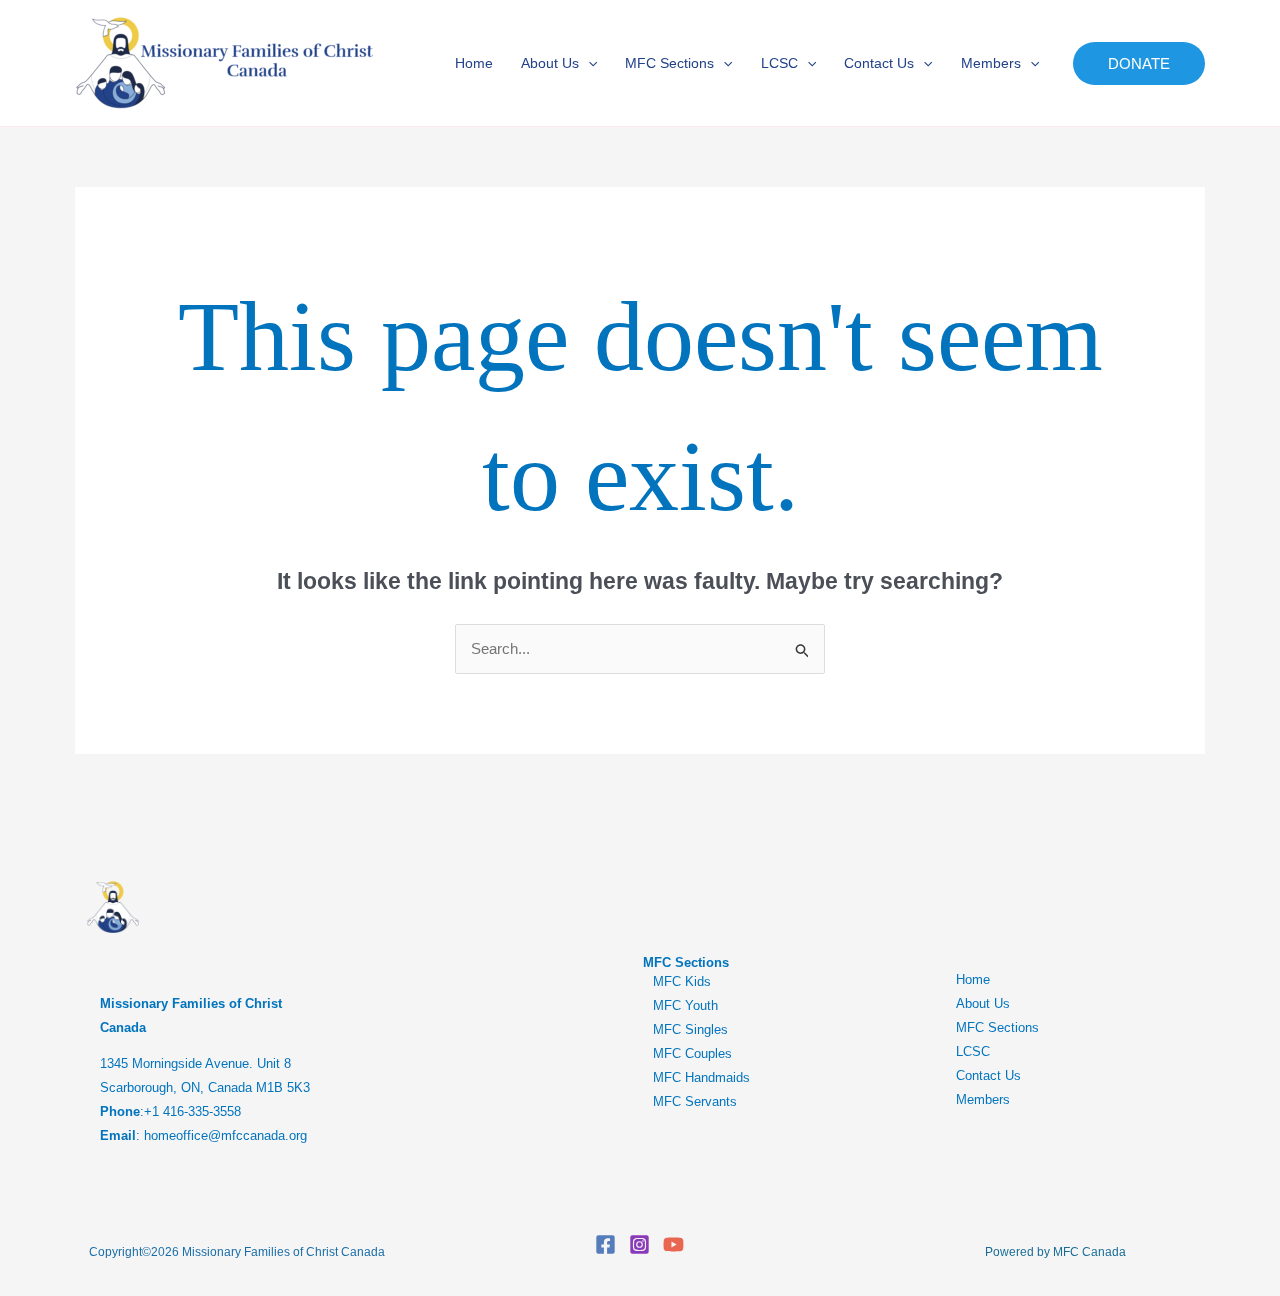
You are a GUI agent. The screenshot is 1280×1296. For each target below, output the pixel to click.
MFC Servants (695, 1101)
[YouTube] (673, 1244)
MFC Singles (690, 1029)
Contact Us (879, 63)
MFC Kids (682, 981)
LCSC (779, 63)
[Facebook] (605, 1244)
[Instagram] (639, 1244)
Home (474, 63)
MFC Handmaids (701, 1077)
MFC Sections (669, 63)
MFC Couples (692, 1053)
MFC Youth (685, 1005)
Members (991, 63)
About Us (550, 63)
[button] (588, 63)
